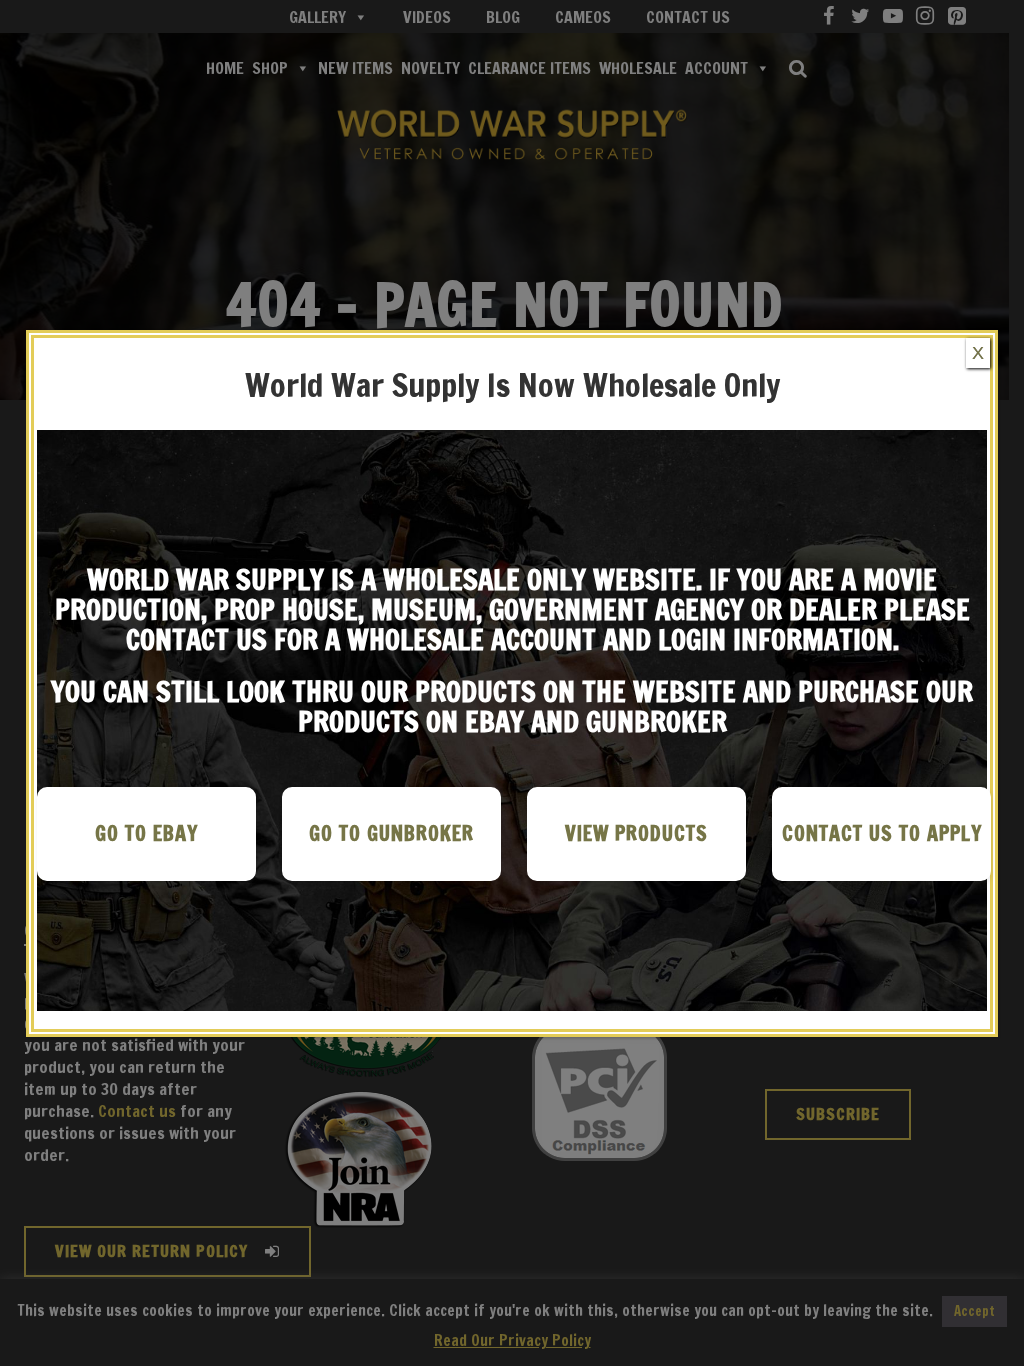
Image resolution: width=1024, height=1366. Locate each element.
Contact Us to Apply (882, 833)
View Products (636, 833)
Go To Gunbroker (391, 833)
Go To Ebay (146, 833)
